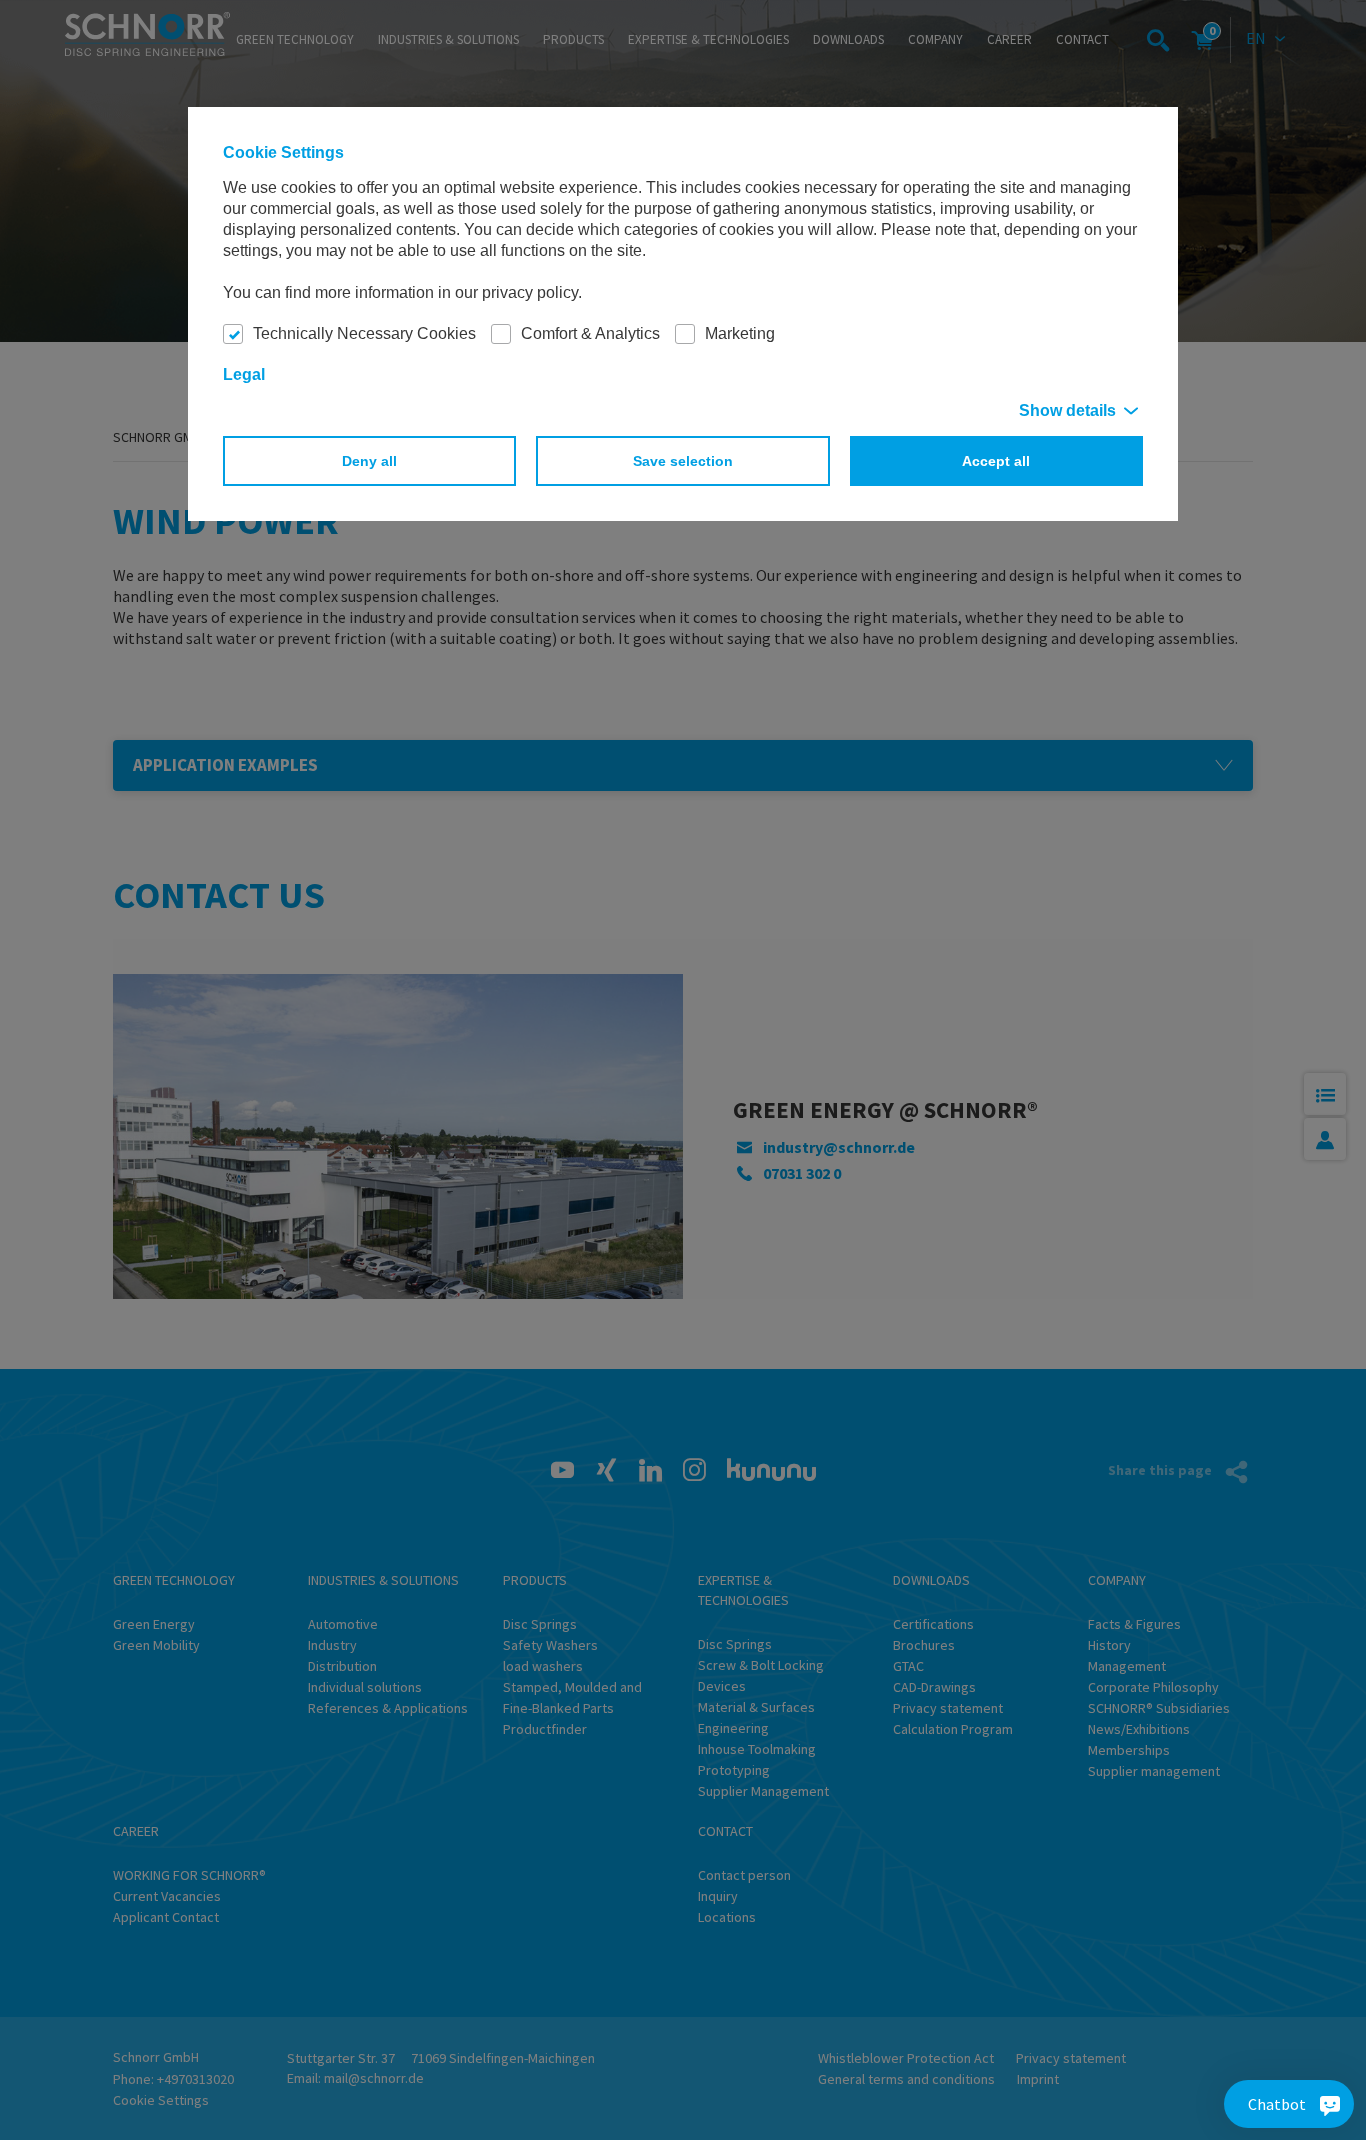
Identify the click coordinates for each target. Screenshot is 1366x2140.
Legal (244, 374)
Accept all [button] (996, 461)
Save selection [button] (683, 461)
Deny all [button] (369, 461)
